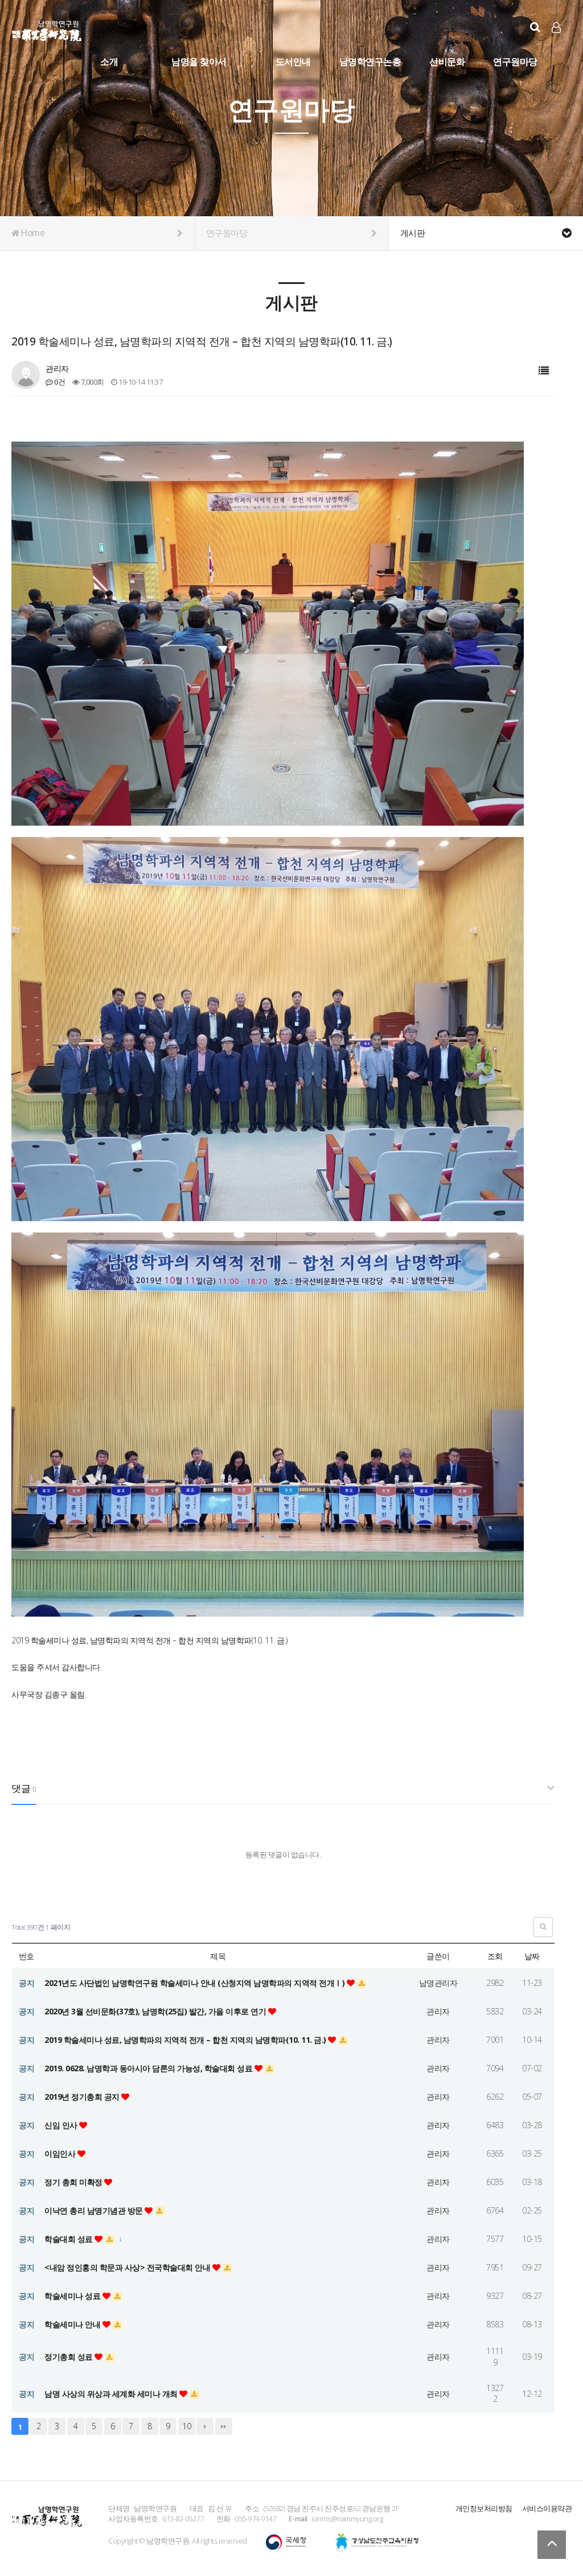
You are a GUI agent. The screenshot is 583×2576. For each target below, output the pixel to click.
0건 (59, 382)
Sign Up (557, 46)
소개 (109, 61)
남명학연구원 (47, 29)
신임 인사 (62, 2125)
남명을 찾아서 (199, 61)
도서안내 (293, 61)
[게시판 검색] (543, 1927)
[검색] (535, 27)
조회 (495, 1956)
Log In (557, 46)
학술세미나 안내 (73, 2324)
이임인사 (61, 2153)
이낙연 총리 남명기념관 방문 (95, 2210)
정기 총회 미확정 (74, 2182)
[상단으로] (552, 2545)
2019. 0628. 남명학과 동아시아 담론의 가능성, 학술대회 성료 (149, 2068)
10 (186, 2426)
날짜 (532, 1956)
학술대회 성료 (69, 2239)
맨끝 (224, 2426)
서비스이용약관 (547, 2508)
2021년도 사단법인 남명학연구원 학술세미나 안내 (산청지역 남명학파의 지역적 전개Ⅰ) (196, 1983)
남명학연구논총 (370, 61)
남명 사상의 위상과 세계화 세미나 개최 (112, 2394)
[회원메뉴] (556, 28)
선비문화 (447, 61)
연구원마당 (515, 61)
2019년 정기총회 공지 (83, 2097)
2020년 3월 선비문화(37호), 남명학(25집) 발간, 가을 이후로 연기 (156, 2011)
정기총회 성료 (69, 2357)
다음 (205, 2426)
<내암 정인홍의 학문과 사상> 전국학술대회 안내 (128, 2267)
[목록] (544, 371)
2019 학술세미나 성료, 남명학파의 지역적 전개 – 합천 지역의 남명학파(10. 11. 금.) (186, 2040)
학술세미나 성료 (73, 2296)
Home (32, 233)
